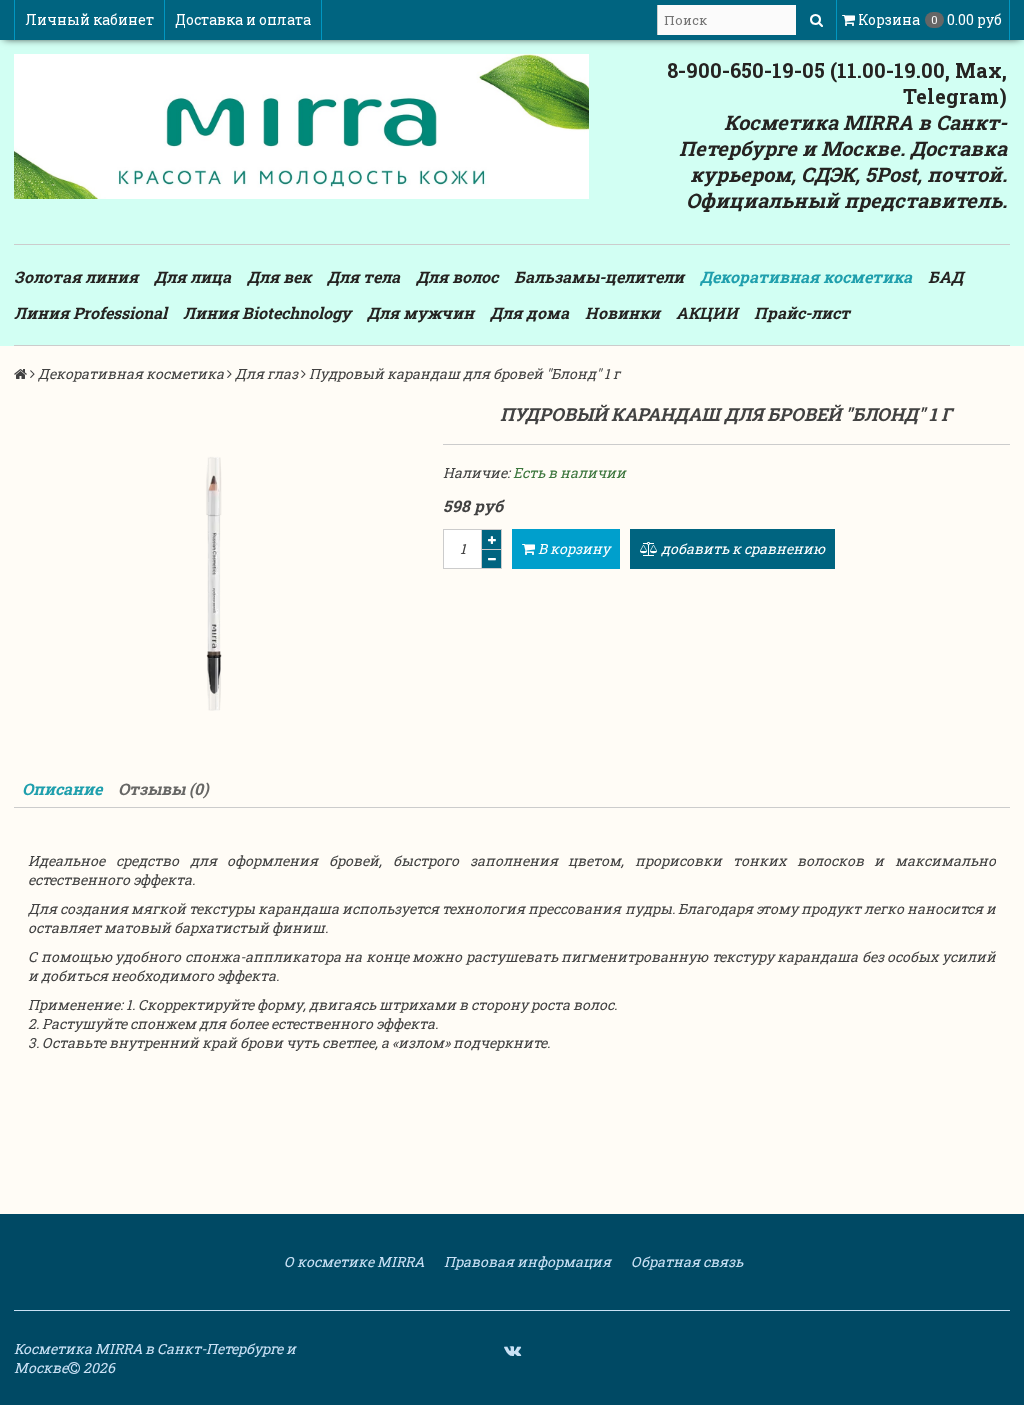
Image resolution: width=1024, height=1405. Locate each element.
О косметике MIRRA (352, 1261)
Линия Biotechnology (267, 312)
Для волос (457, 276)
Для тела (363, 276)
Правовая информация (526, 1261)
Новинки (622, 312)
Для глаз (266, 373)
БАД (945, 276)
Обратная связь (685, 1261)
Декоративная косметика (806, 276)
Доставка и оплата (243, 19)
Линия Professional (90, 312)
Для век (279, 276)
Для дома (529, 312)
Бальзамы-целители (599, 276)
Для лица (192, 276)
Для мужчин (420, 312)
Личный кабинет (89, 19)
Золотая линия (76, 276)
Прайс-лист (802, 312)
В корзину (572, 548)
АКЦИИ (707, 312)
